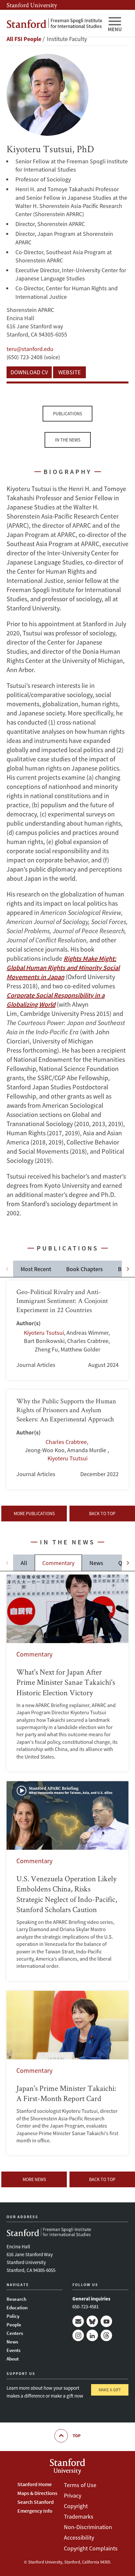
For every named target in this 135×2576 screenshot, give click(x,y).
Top (77, 2436)
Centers (15, 2333)
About (13, 2359)
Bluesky (92, 2321)
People (14, 2325)
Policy (13, 2316)
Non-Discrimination (88, 2527)
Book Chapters (85, 1269)
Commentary (58, 1563)
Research (16, 2299)
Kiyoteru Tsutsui (44, 1333)
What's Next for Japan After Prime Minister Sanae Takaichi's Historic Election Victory (67, 1673)
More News (34, 2179)
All (24, 1563)
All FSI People (24, 39)
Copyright (76, 2506)
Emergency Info (35, 2511)
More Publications (34, 1514)
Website (69, 372)
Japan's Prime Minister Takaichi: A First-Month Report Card (67, 2073)
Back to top (102, 1514)
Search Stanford (36, 2502)
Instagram (78, 2335)
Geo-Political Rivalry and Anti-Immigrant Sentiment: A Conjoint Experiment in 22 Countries (67, 1330)
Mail (78, 2321)
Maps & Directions (37, 2493)
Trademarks (79, 2516)
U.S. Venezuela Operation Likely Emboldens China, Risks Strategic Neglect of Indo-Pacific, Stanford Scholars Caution (67, 1881)
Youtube (106, 2321)
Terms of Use (80, 2485)
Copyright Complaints (91, 2548)
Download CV (29, 372)
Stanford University (32, 5)
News (96, 1563)
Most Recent (36, 1269)
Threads (106, 2335)
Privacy (73, 2495)
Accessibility (79, 2537)
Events (13, 2350)
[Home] (54, 23)
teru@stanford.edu (30, 349)
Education (17, 2308)
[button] (128, 1269)
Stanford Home (35, 2484)
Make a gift (110, 2390)
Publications (67, 414)
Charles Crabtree (66, 1442)
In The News (68, 440)
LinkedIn (92, 2335)
